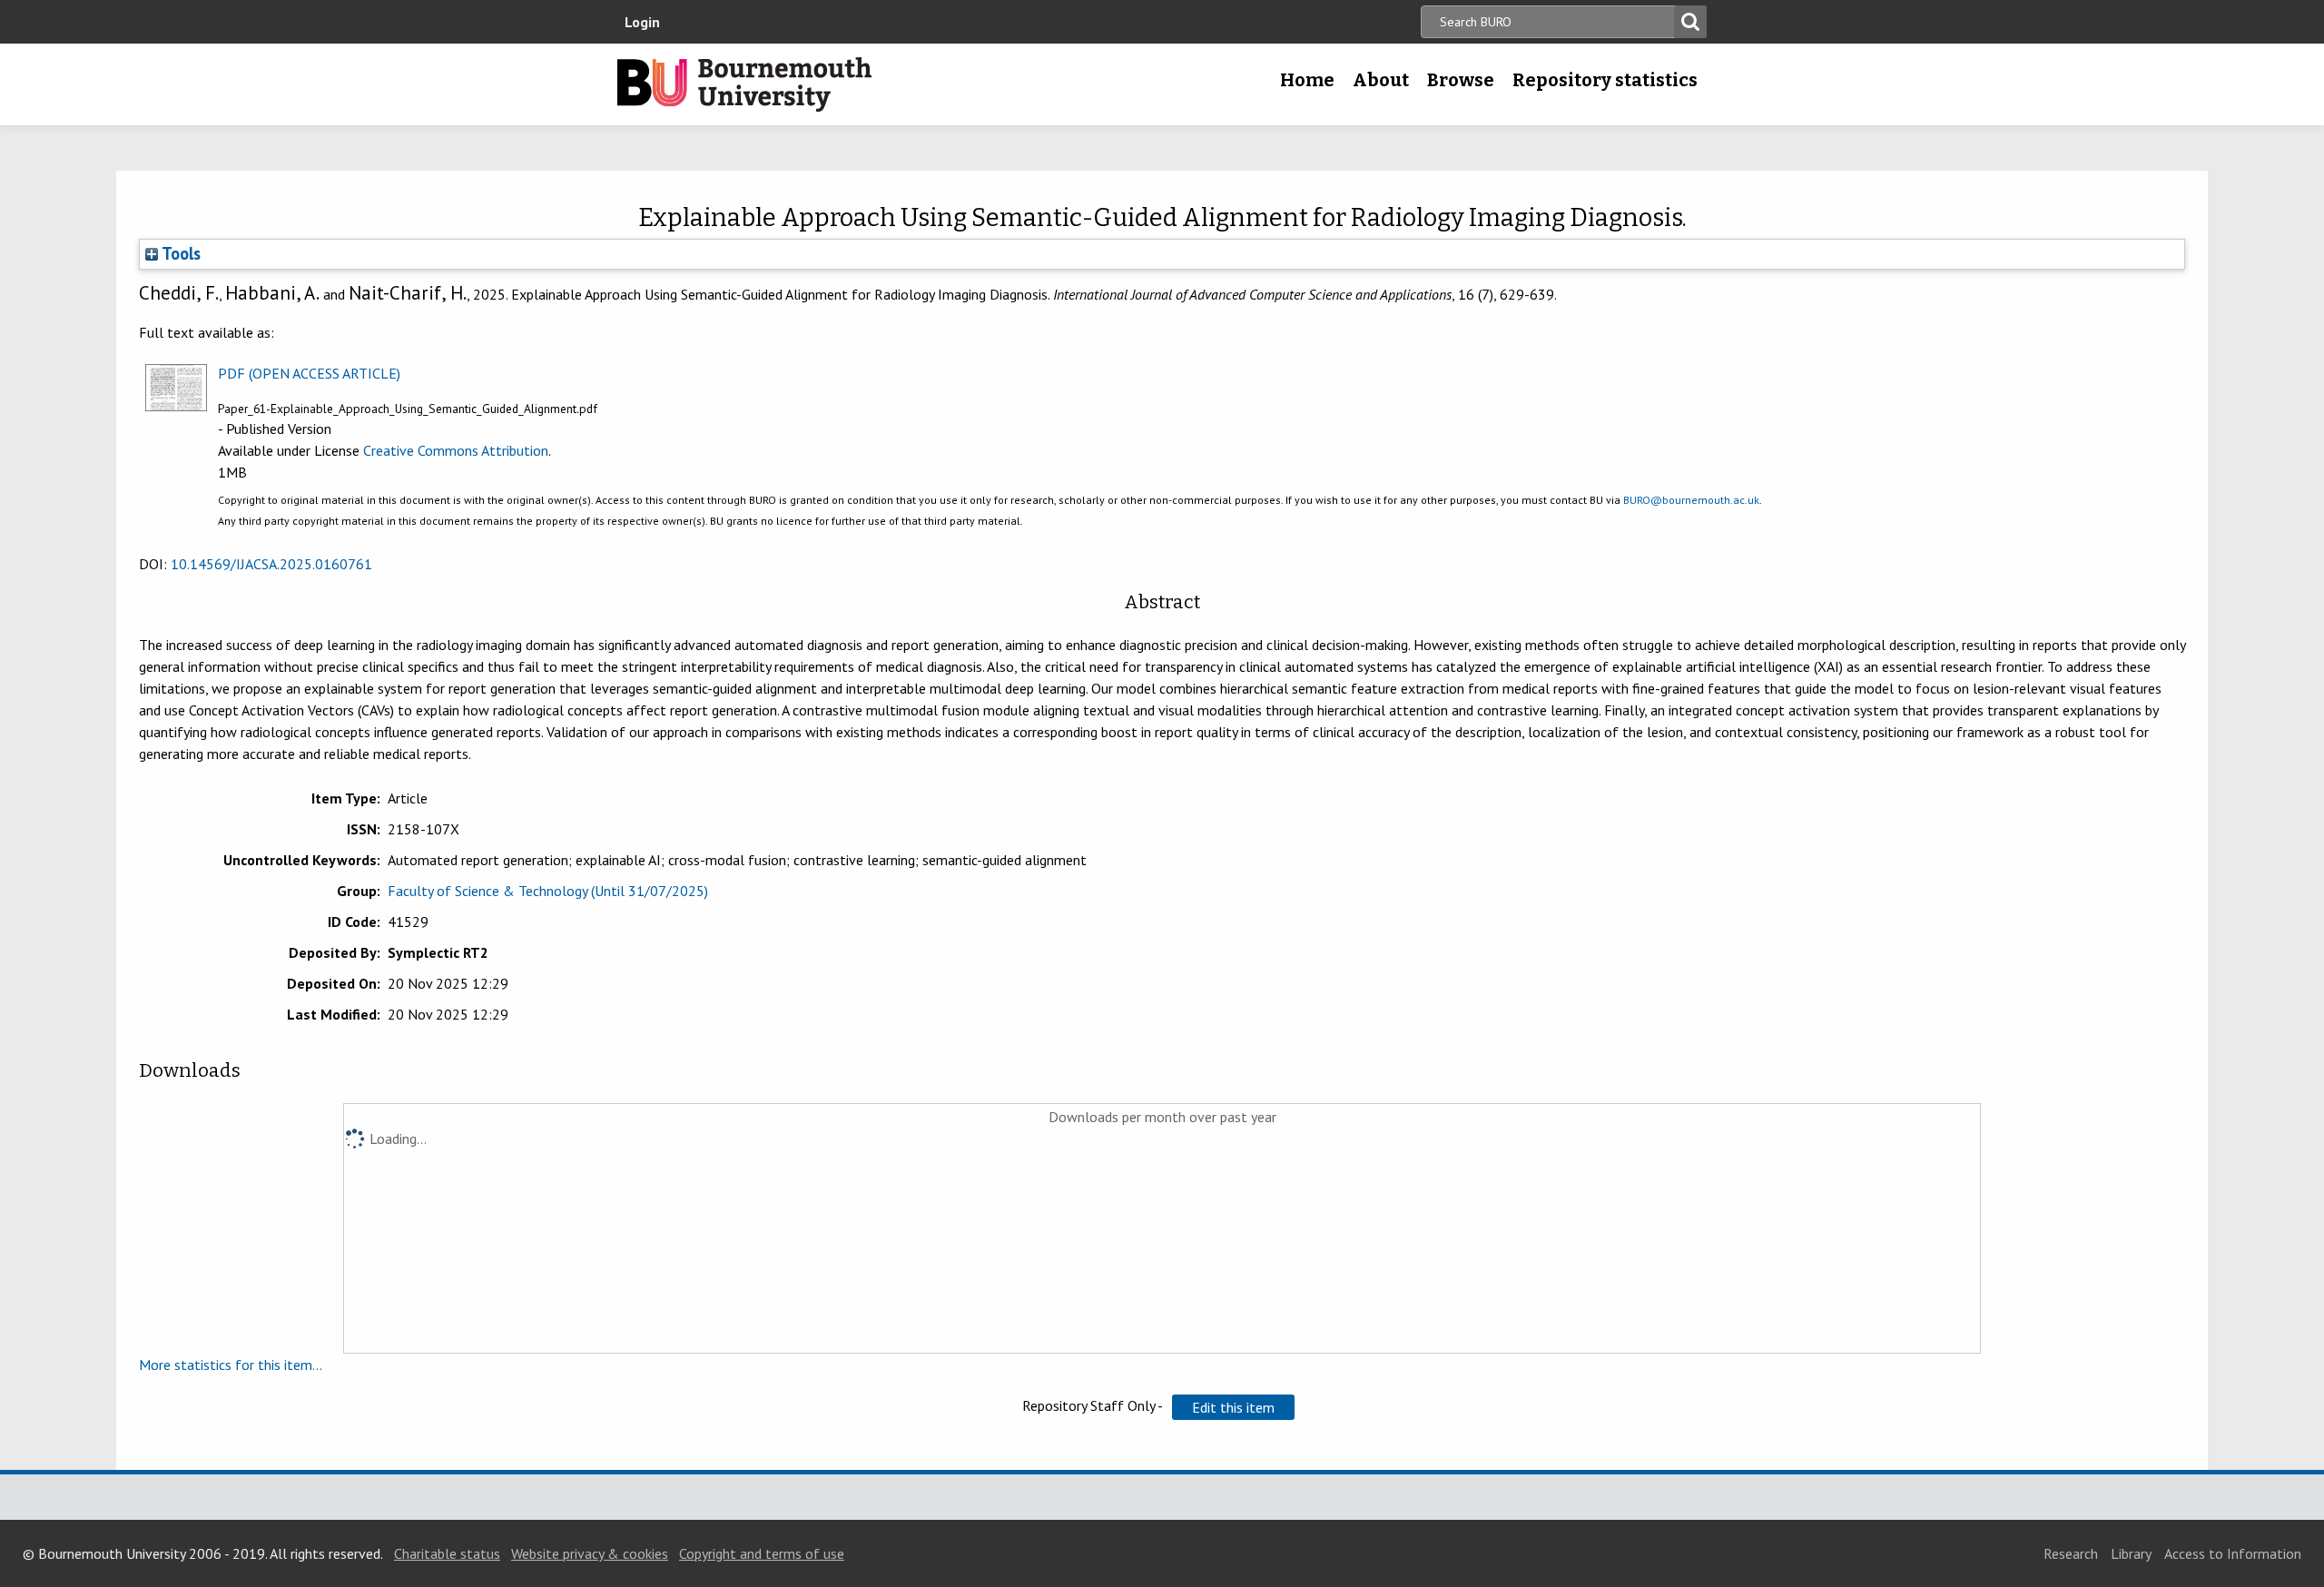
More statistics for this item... (231, 1365)
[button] (1233, 1407)
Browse (1461, 80)
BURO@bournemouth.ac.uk (1691, 500)
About (1381, 80)
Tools (179, 253)
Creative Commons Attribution (456, 450)
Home (1307, 80)
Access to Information (2233, 1553)
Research (2071, 1553)
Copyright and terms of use (762, 1553)
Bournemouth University (744, 84)
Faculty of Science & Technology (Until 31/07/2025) (548, 891)
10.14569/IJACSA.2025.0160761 (271, 564)
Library (2131, 1553)
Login (642, 22)
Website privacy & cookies (590, 1553)
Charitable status (447, 1553)
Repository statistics (1605, 80)
